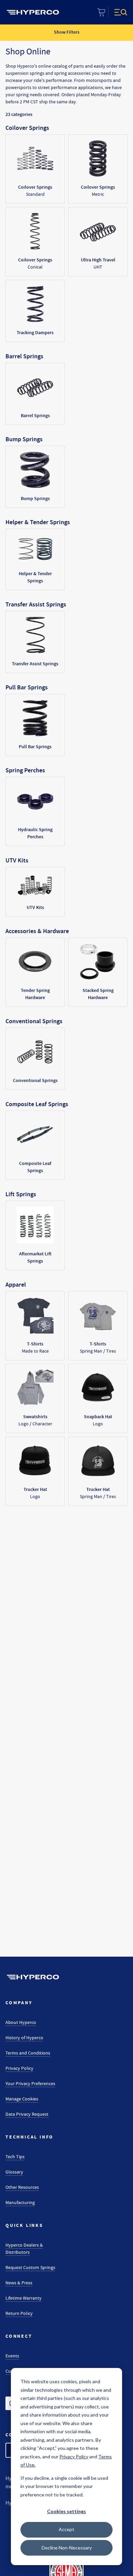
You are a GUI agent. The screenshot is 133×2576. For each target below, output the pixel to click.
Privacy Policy (19, 2068)
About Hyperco (21, 2022)
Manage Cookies (22, 2099)
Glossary (14, 2172)
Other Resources (22, 2187)
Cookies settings (66, 2511)
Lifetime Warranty (24, 2298)
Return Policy (19, 2313)
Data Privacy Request (27, 2114)
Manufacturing (20, 2202)
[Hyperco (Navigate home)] (33, 1977)
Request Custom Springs (30, 2267)
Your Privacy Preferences (30, 2083)
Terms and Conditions (28, 2053)
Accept (66, 2529)
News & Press (19, 2283)
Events (12, 2356)
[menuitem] (33, 12)
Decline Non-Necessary (67, 2548)
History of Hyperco (24, 2038)
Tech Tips (15, 2157)
